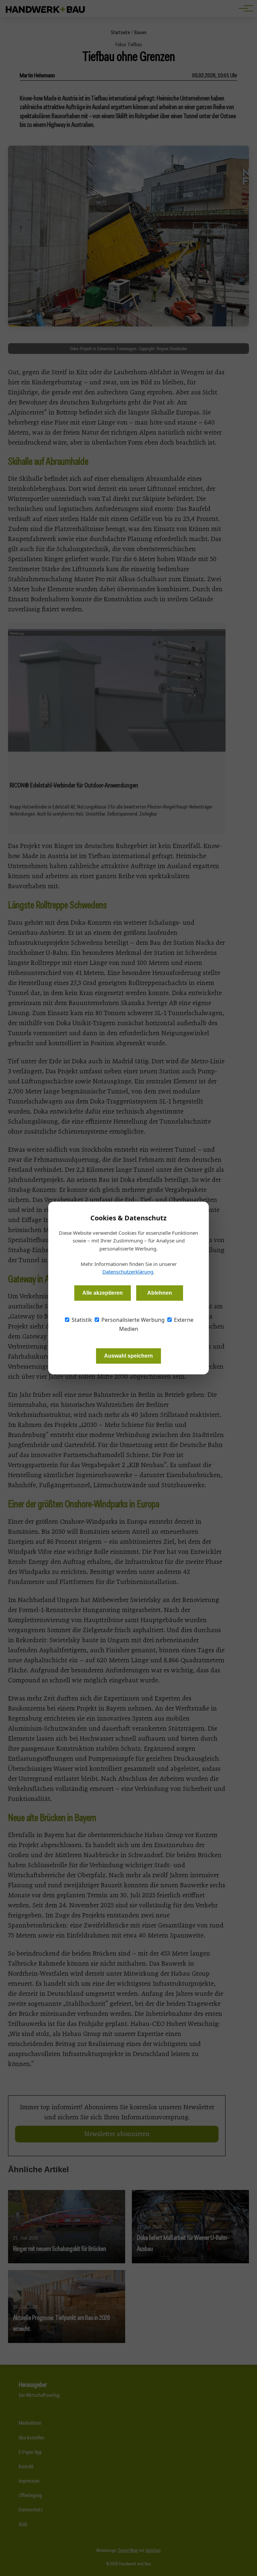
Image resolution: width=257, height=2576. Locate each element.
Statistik (81, 1320)
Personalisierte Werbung (132, 1320)
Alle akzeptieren (103, 1293)
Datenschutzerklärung (128, 1272)
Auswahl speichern (128, 1356)
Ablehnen (160, 1293)
